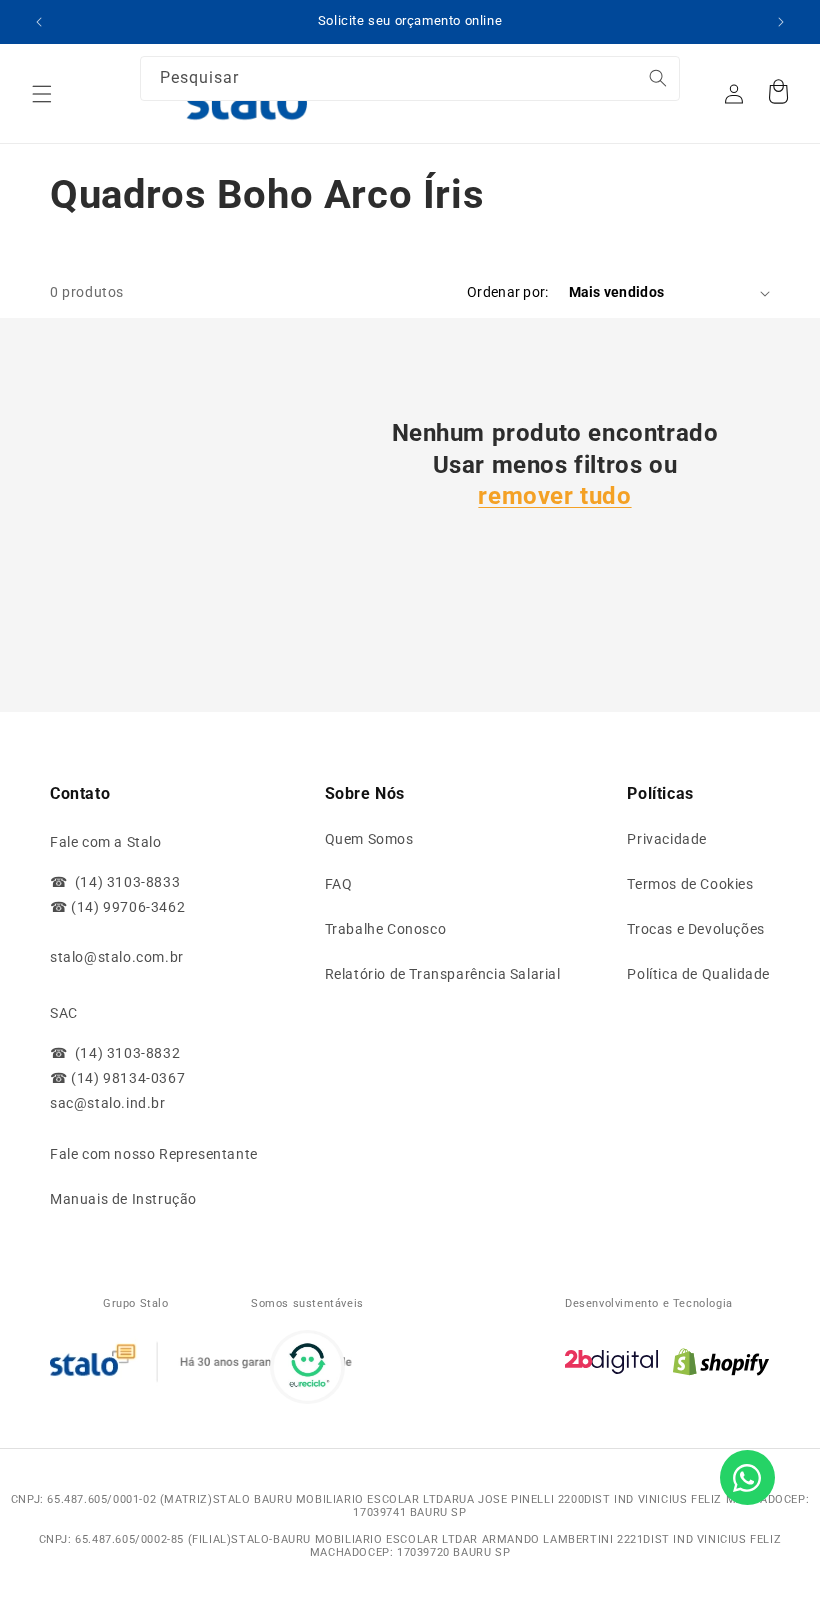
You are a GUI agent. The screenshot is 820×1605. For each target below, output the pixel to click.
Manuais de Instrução (123, 1199)
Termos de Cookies (690, 884)
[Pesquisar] (627, 89)
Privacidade (667, 839)
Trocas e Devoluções (695, 929)
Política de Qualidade (698, 974)
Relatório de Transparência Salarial (443, 974)
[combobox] (410, 78)
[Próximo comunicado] (781, 22)
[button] (42, 94)
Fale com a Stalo (106, 842)
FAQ (339, 884)
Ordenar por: (507, 292)
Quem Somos (369, 839)
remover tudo (554, 496)
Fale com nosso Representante (154, 1154)
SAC (64, 1013)
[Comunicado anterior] (39, 22)
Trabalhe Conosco (386, 929)
